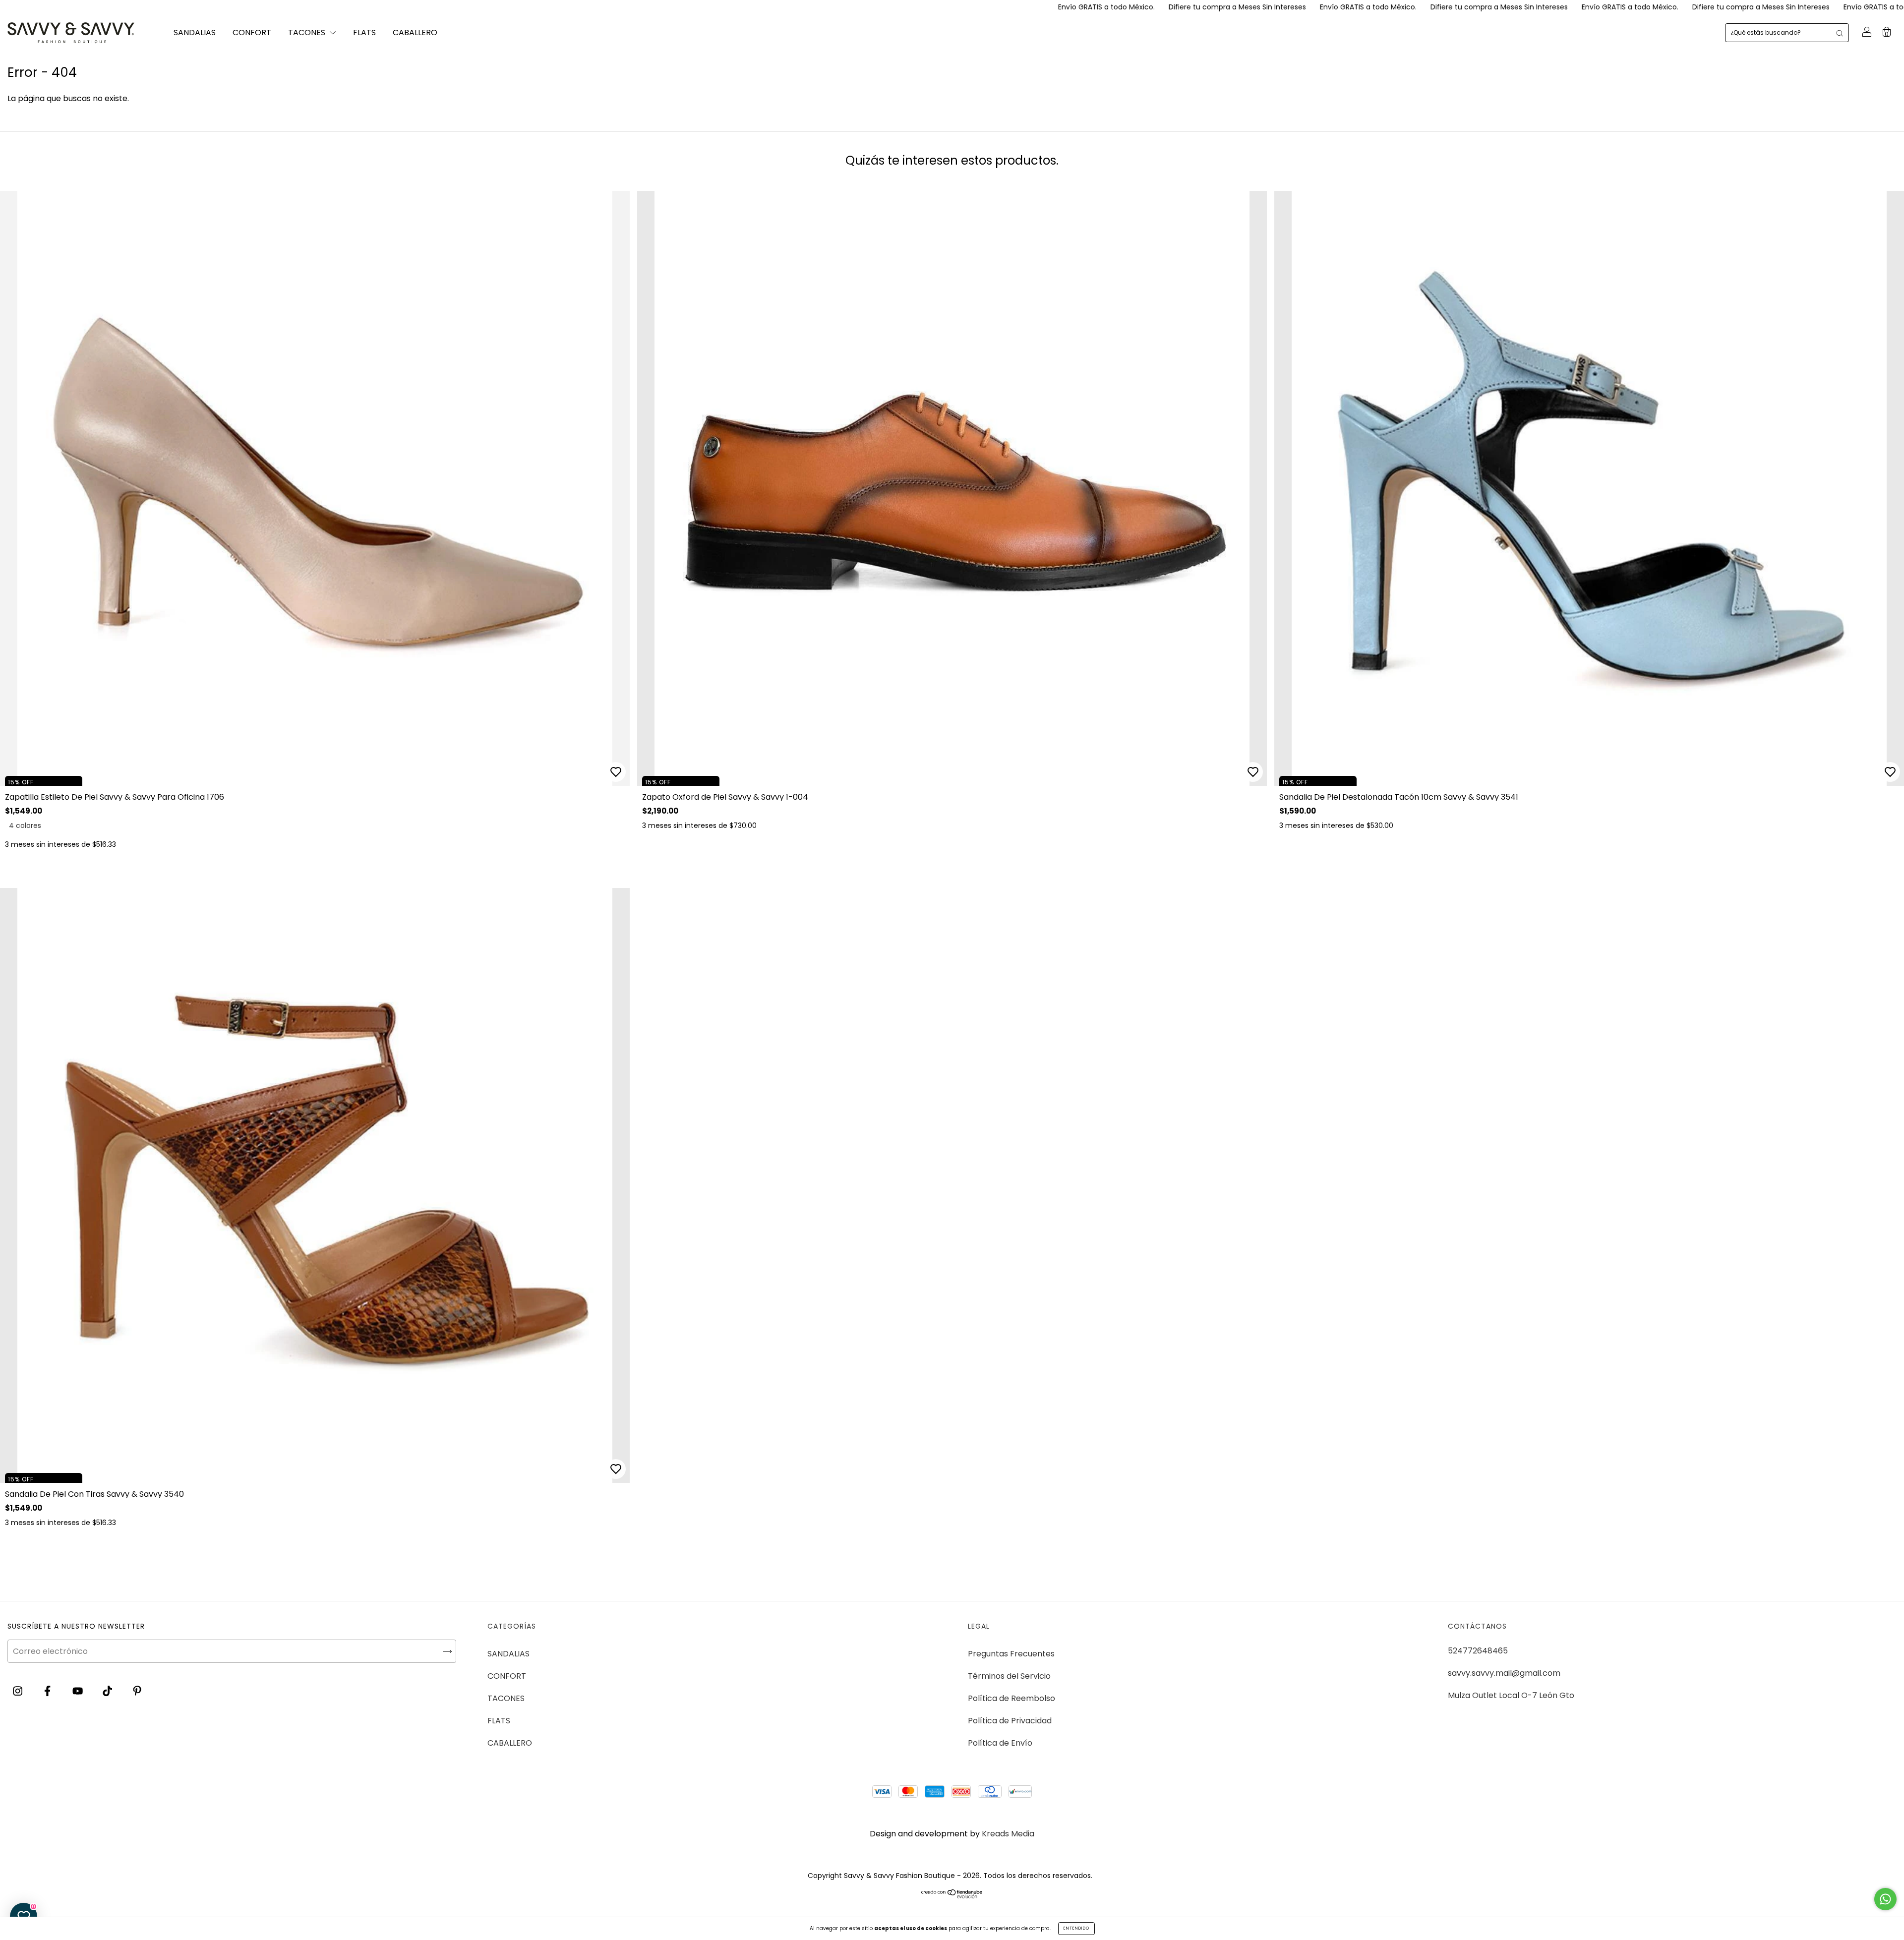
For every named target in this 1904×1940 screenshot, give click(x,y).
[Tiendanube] (952, 1896)
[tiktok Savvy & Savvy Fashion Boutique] (108, 1691)
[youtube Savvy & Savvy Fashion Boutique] (79, 1691)
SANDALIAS (195, 32)
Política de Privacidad (1010, 1721)
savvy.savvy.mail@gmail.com (1504, 1673)
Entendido (1076, 1928)
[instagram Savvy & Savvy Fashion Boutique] (19, 1691)
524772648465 (1478, 1651)
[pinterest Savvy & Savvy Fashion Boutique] (137, 1691)
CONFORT (252, 32)
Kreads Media (1008, 1834)
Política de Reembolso (1011, 1698)
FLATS (364, 32)
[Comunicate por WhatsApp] (1885, 1899)
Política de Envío (1000, 1743)
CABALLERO (415, 32)
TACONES (308, 32)
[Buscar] (1840, 33)
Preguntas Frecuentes (1011, 1654)
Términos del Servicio (1009, 1676)
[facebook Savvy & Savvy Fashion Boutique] (48, 1691)
